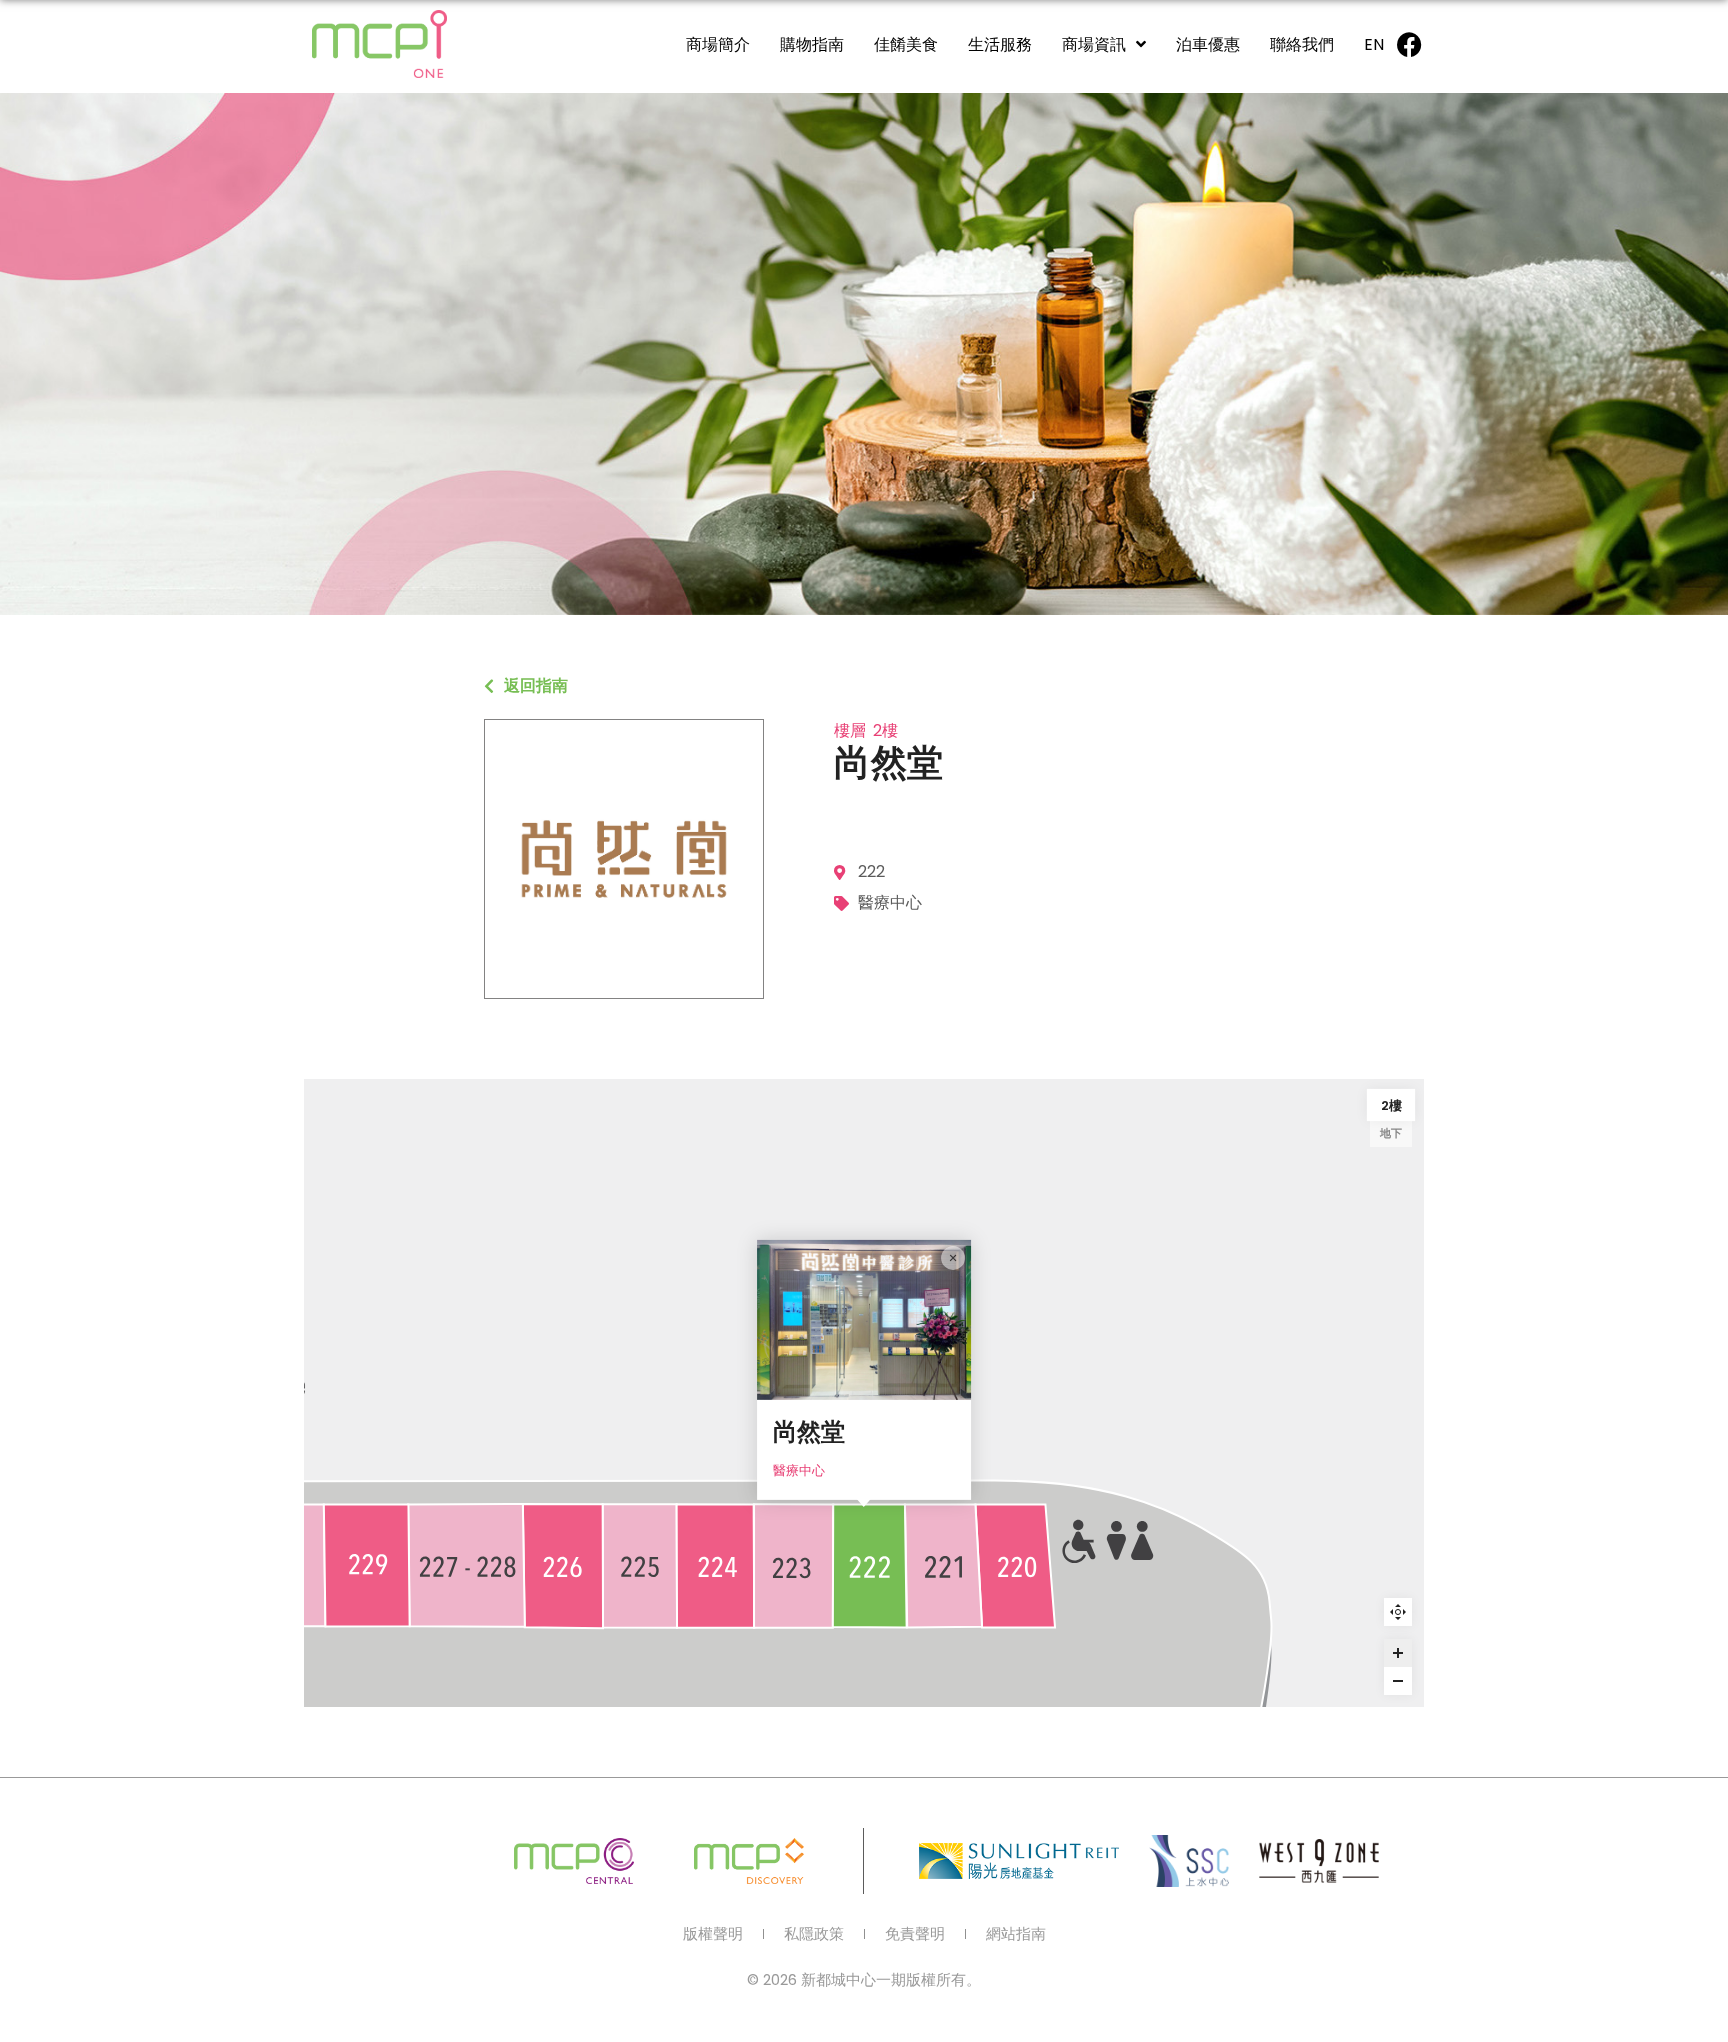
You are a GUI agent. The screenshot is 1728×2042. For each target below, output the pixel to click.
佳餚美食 (906, 44)
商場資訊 (1094, 44)
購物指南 (812, 44)
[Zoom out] (1398, 1681)
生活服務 (1000, 44)
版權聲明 (713, 1934)
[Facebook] (1409, 44)
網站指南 (1016, 1934)
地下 (1391, 1133)
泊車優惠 (1208, 44)
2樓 (1391, 1105)
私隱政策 (814, 1934)
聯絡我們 (1302, 44)
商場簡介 (718, 44)
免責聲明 (915, 1934)
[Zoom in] (1398, 1653)
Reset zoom (1398, 1612)
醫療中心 (799, 1470)
